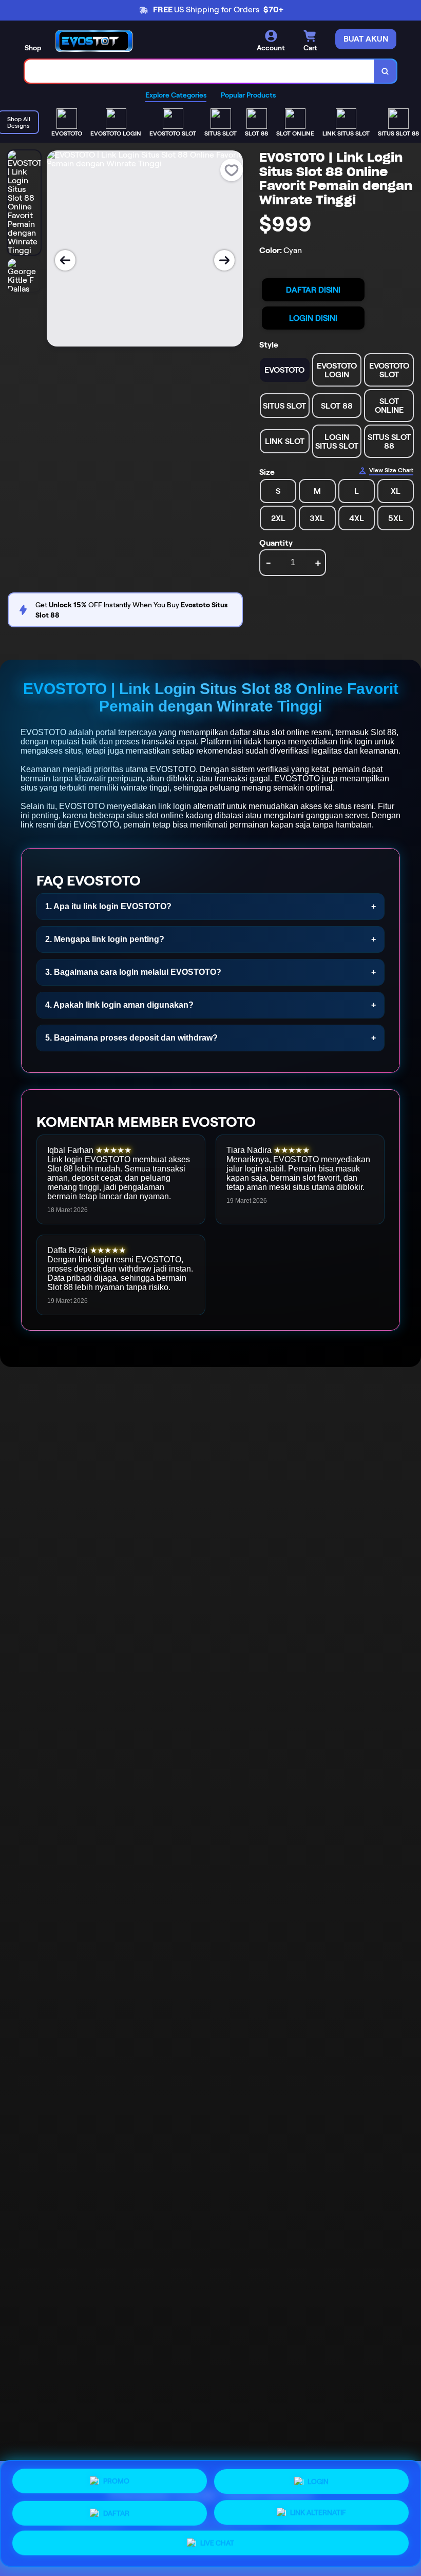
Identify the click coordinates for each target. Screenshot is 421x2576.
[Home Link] (94, 41)
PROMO (116, 2478)
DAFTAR (116, 2509)
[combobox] (199, 71)
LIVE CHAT (217, 2543)
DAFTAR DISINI (313, 290)
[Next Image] (224, 260)
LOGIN (318, 2478)
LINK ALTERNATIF (318, 2510)
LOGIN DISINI (313, 318)
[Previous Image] (65, 260)
